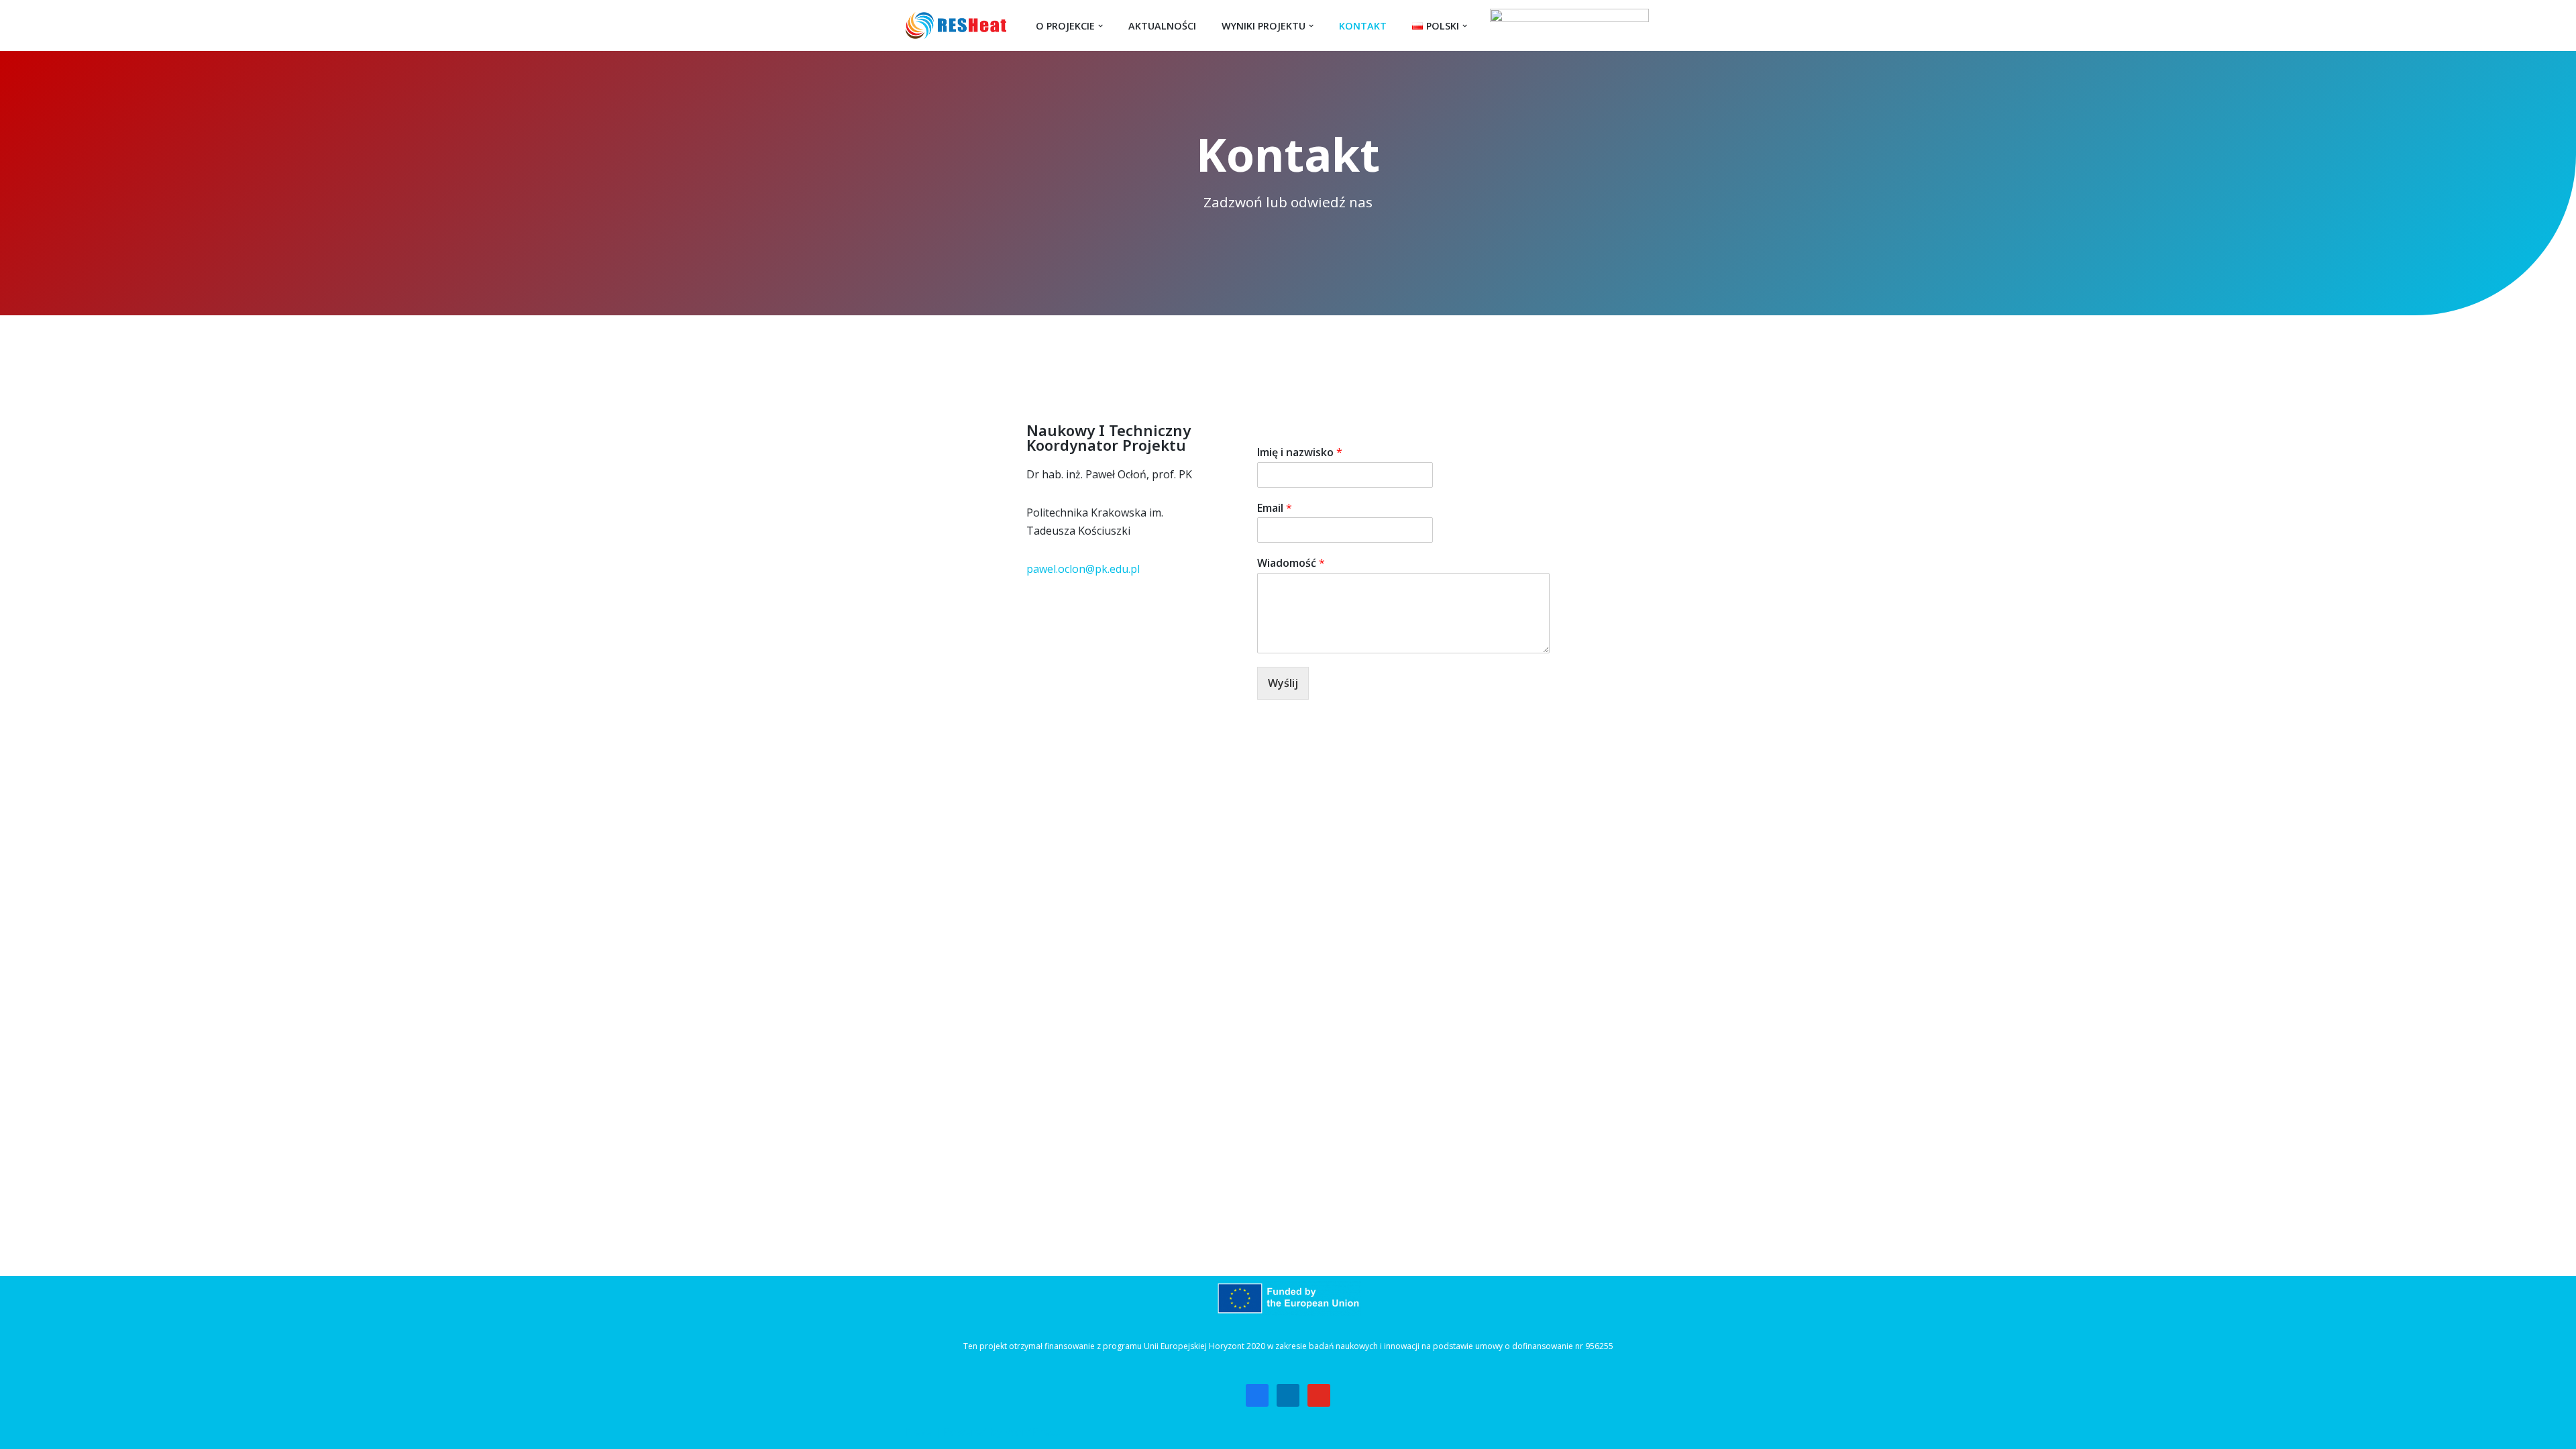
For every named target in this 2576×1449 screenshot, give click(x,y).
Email (1275, 508)
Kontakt (1363, 26)
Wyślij (1283, 683)
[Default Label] (1288, 1394)
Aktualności (1162, 26)
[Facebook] (1257, 1394)
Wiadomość (1291, 563)
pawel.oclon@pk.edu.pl (1083, 569)
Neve (919, 1432)
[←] (959, 25)
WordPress (1033, 1432)
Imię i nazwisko (1300, 452)
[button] (1101, 26)
